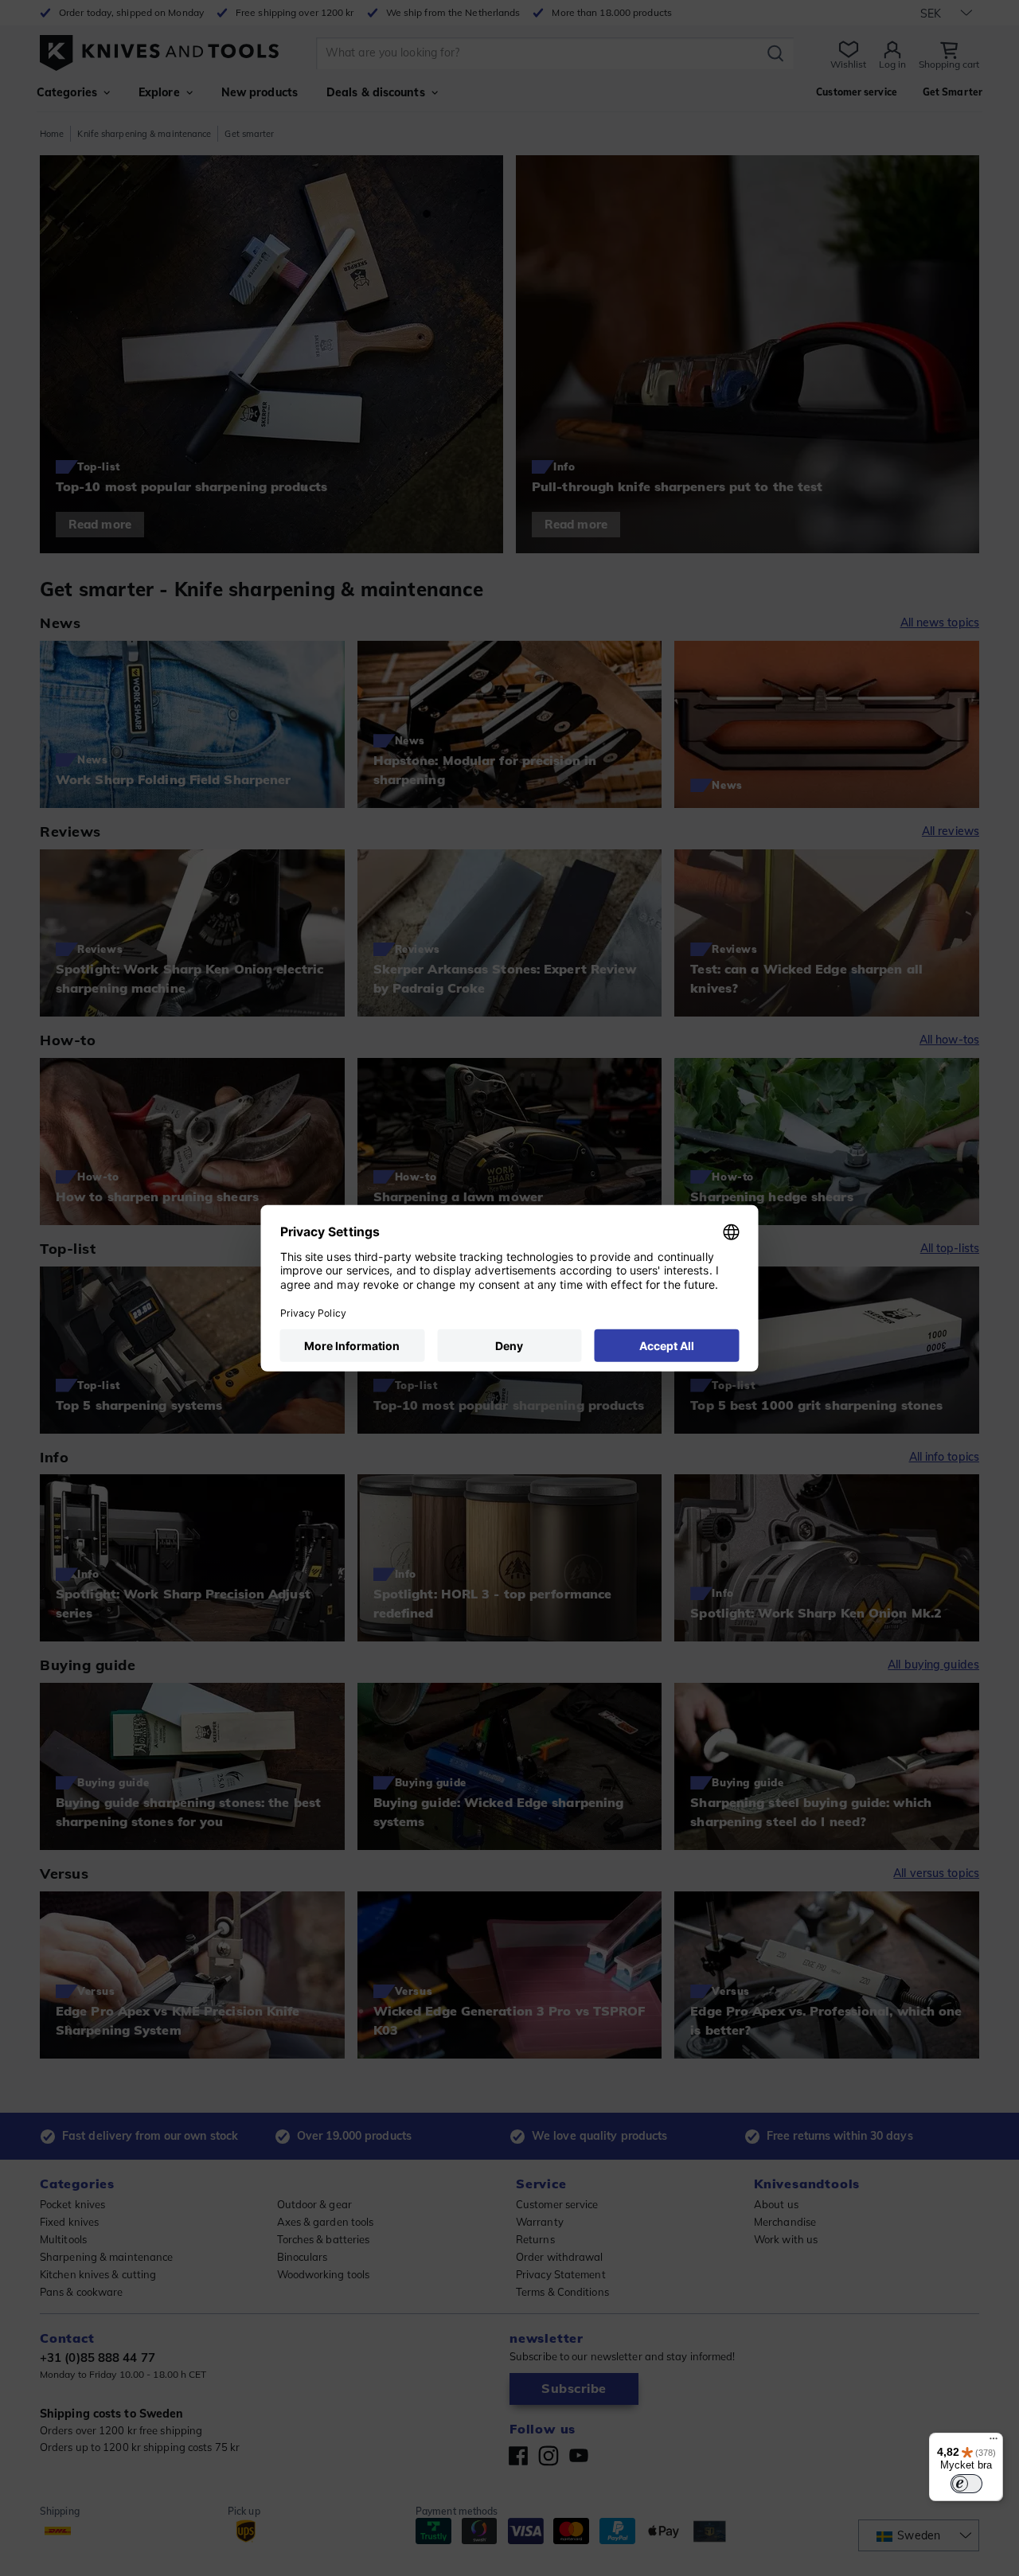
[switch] (966, 2484)
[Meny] (994, 2442)
